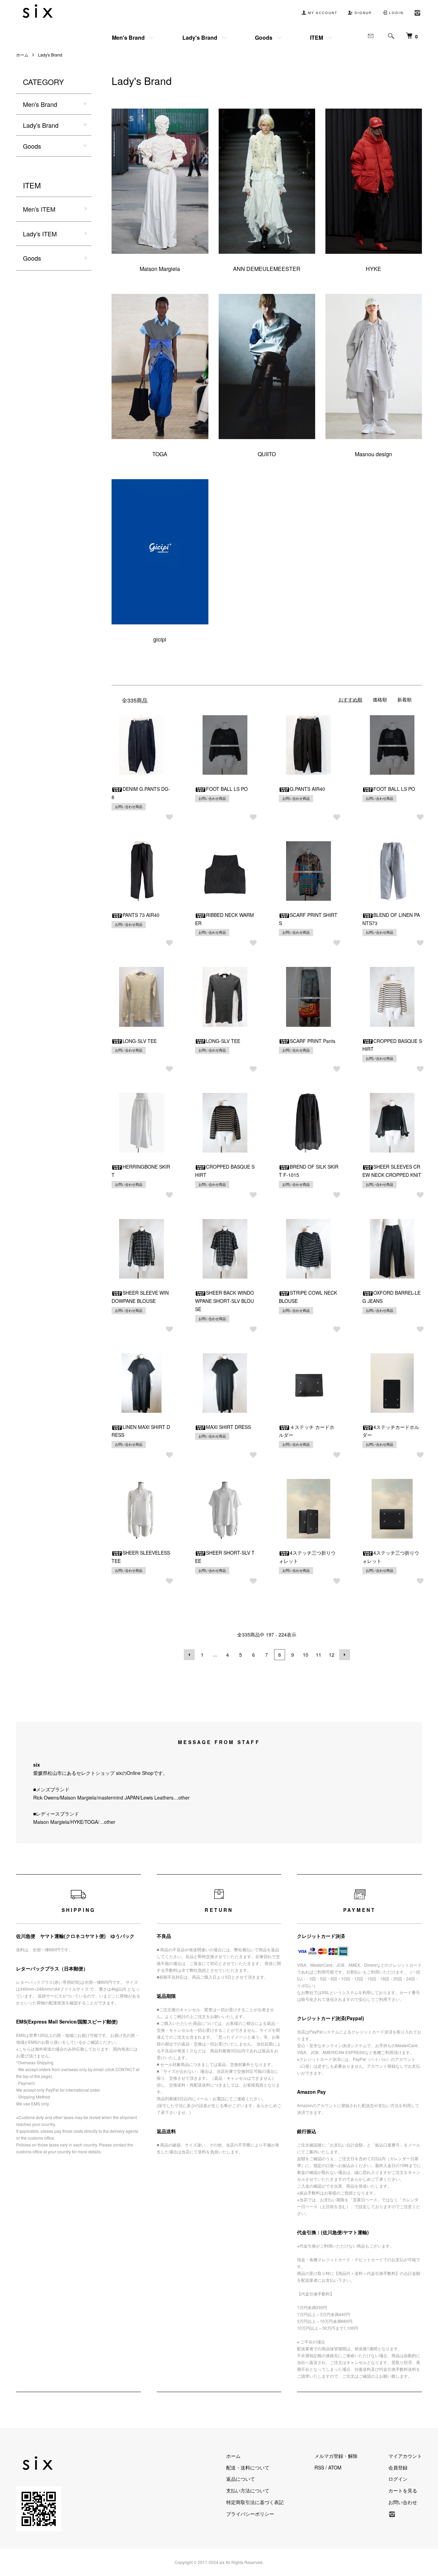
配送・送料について (248, 2467)
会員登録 (398, 2467)
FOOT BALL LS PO (227, 789)
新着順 (404, 699)
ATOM (335, 2467)
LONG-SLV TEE (140, 1041)
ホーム (22, 55)
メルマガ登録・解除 (336, 2456)
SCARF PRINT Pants (313, 1041)
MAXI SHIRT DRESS (228, 1427)
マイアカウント (405, 2456)
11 (319, 1655)
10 (306, 1655)
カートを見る (403, 2490)
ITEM (317, 38)
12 (332, 1655)
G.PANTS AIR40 (307, 789)
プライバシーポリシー (250, 2514)
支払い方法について (248, 2490)
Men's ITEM (39, 209)
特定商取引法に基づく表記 (255, 2502)
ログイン (398, 2479)
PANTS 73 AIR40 (141, 915)
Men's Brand (128, 38)
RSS (319, 2467)
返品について (241, 2479)
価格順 (380, 699)
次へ (345, 1655)
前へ (189, 1655)
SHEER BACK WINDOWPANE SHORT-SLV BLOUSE (224, 1301)
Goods (264, 38)
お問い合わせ (403, 2502)
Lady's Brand (200, 38)
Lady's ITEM (40, 234)
